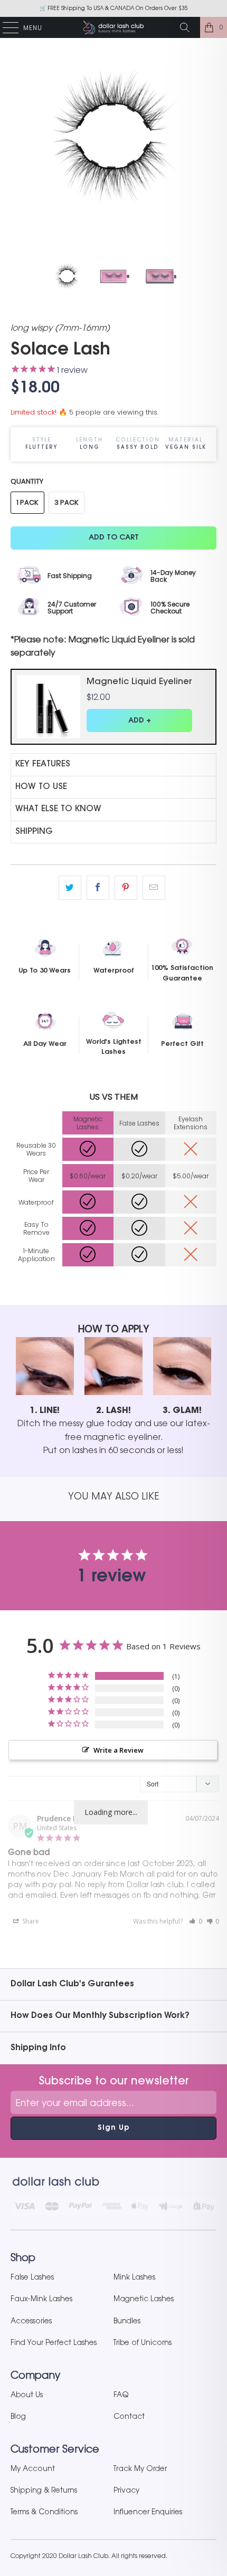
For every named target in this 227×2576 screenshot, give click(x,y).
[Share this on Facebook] (98, 888)
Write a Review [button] (119, 1750)
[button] (196, 1921)
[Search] (188, 27)
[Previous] (21, 137)
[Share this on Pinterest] (126, 888)
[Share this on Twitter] (70, 888)
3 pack (67, 502)
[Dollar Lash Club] (114, 27)
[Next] (206, 137)
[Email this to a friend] (154, 888)
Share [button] (30, 1921)
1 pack (27, 502)
